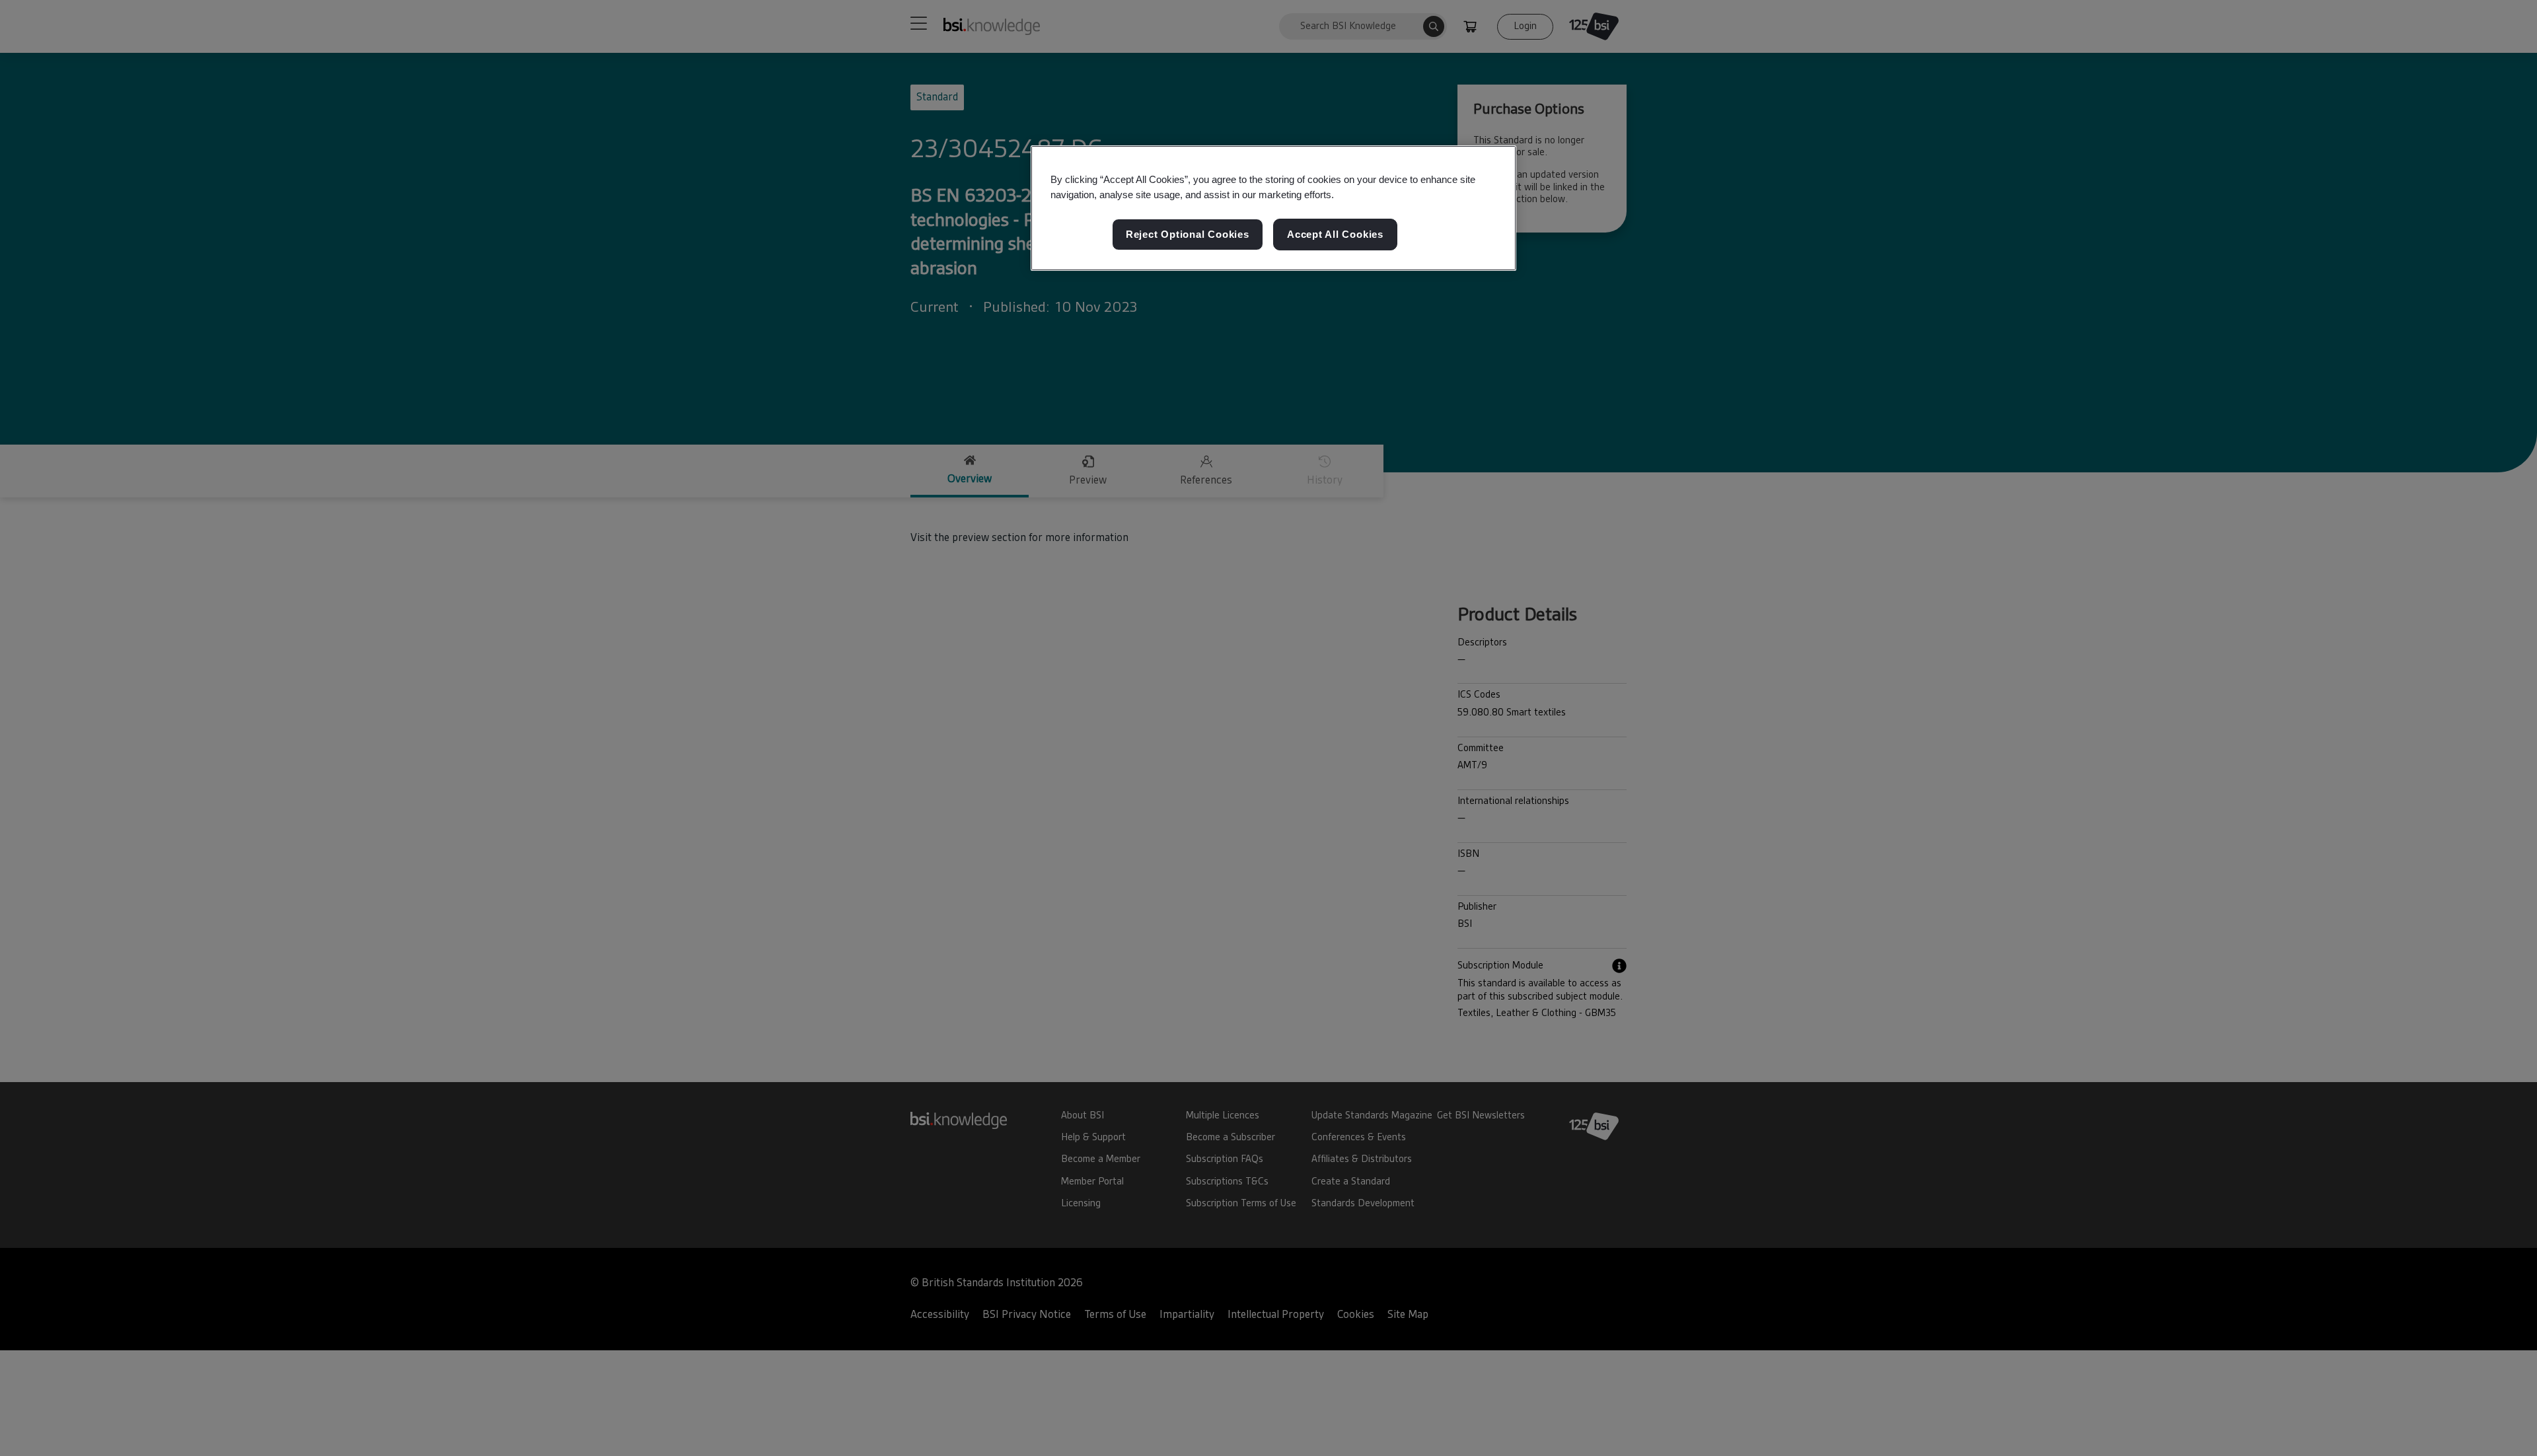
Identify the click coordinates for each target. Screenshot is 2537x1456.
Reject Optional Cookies (1188, 235)
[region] (1273, 208)
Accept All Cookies (1335, 235)
